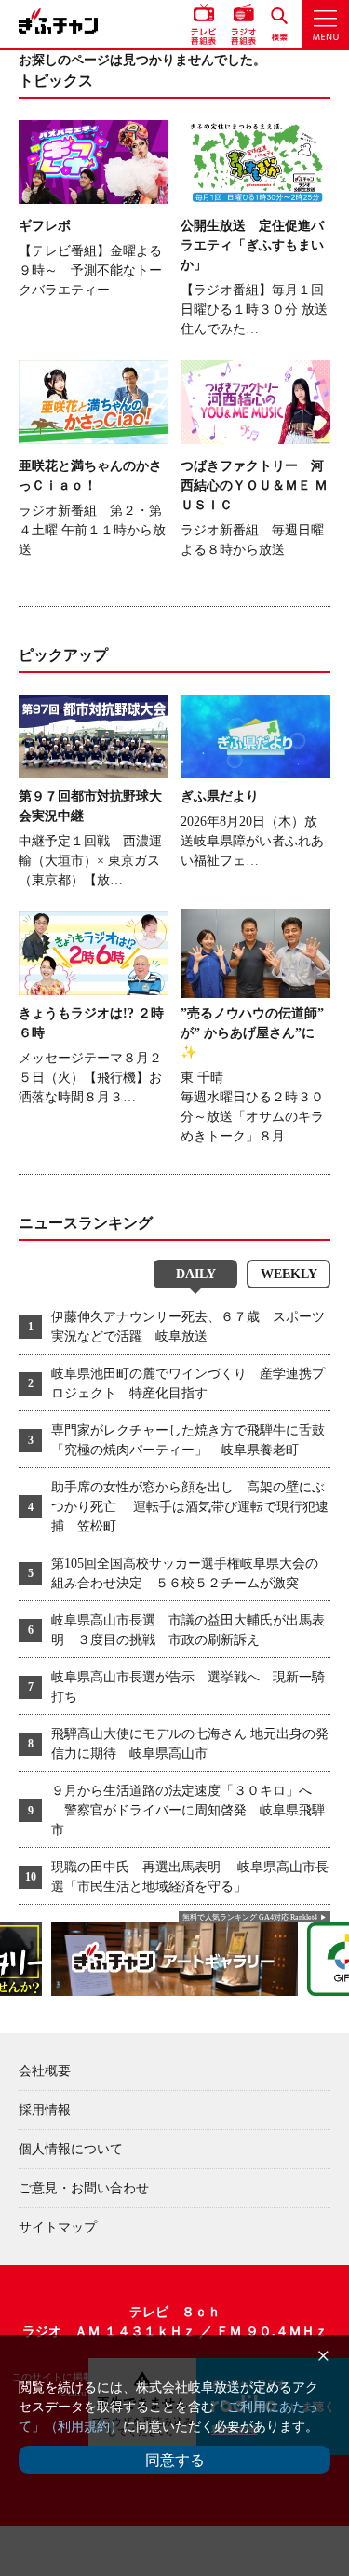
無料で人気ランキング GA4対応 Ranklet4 (250, 1917)
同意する (175, 2460)
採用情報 (45, 2110)
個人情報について (71, 2149)
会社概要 (45, 2071)
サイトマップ (58, 2227)
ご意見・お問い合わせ (84, 2188)
